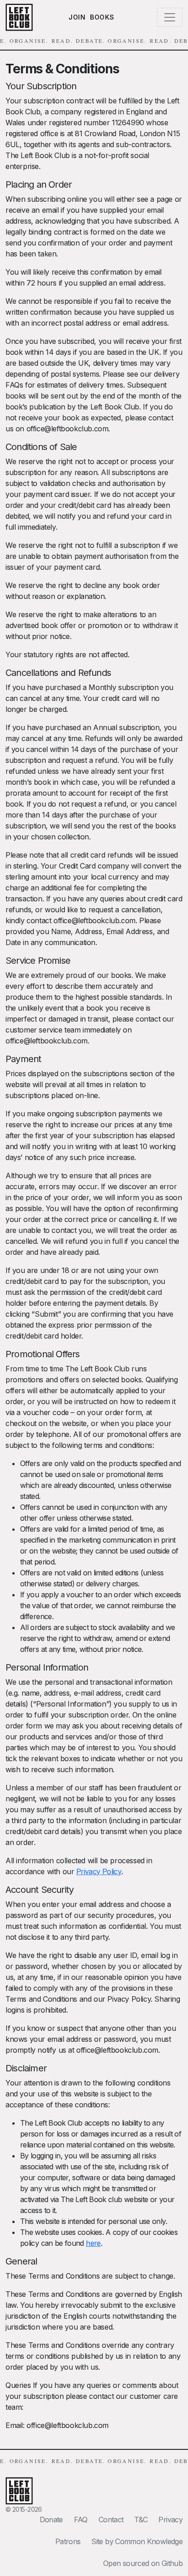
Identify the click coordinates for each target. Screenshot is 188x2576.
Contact (111, 2520)
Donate (51, 2520)
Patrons (68, 2541)
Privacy (170, 2520)
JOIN (77, 17)
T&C (141, 2520)
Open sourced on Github (143, 2563)
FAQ (81, 2520)
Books (102, 17)
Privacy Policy (99, 1871)
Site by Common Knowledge (137, 2541)
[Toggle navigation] (170, 17)
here (93, 2243)
